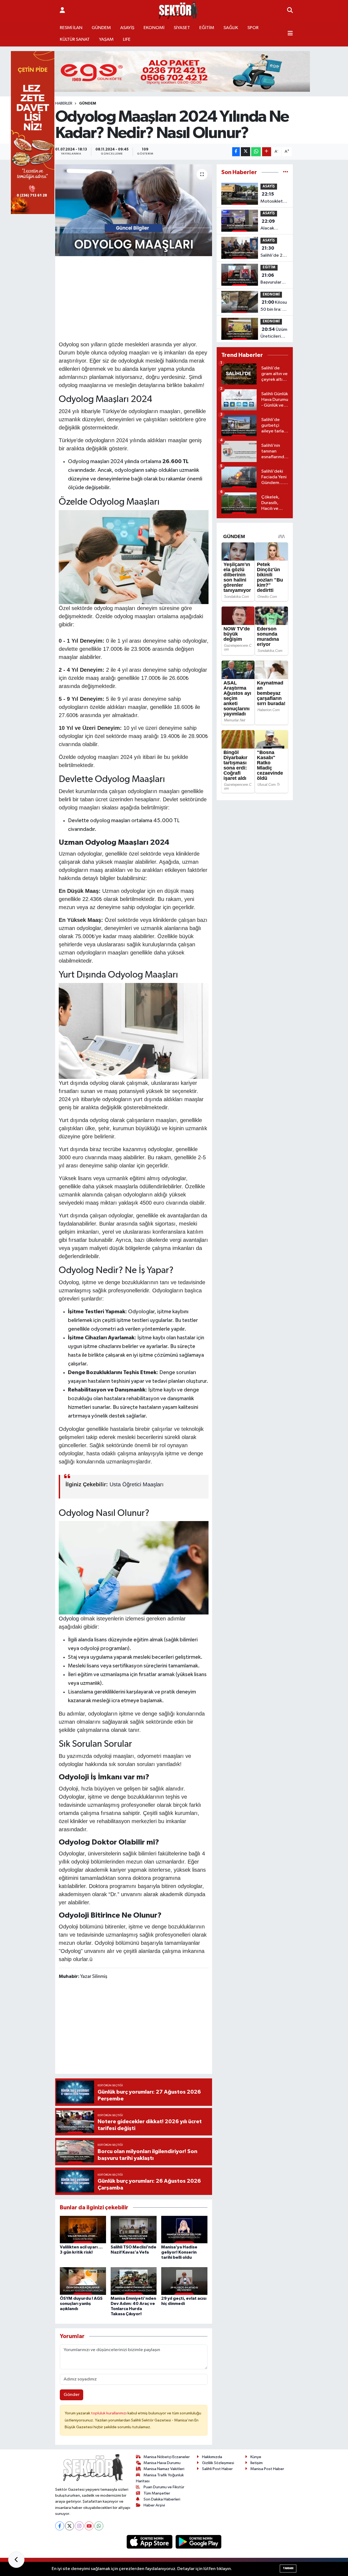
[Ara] (290, 11)
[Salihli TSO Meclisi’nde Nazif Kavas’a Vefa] (134, 2229)
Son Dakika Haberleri (162, 2499)
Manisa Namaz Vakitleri (164, 2469)
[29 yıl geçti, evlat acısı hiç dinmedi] (184, 2281)
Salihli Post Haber (217, 2469)
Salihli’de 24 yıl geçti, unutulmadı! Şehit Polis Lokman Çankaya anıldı (273, 252)
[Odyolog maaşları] (134, 557)
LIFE (127, 40)
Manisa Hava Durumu (162, 2463)
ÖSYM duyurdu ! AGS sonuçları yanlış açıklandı (81, 2304)
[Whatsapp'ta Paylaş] (256, 152)
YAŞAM (106, 40)
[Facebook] (60, 2526)
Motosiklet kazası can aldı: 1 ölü (272, 198)
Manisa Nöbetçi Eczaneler (167, 2457)
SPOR (253, 28)
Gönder (72, 2395)
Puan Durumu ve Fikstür (164, 2487)
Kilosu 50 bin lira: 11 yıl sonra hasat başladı (274, 306)
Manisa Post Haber (267, 2469)
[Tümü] (286, 172)
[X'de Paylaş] (246, 152)
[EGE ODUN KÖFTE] (174, 71)
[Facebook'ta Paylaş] (236, 152)
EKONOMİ (154, 28)
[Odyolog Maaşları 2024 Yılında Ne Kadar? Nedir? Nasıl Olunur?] (134, 210)
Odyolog (70, 1619)
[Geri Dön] (16, 2560)
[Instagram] (79, 2526)
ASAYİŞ (127, 28)
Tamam (288, 2568)
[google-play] (199, 2542)
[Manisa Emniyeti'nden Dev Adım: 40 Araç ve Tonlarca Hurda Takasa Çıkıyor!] (134, 2281)
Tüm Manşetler (157, 2493)
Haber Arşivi (154, 2505)
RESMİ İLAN (71, 28)
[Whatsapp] (99, 2526)
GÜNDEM (101, 28)
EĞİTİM (207, 28)
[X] (69, 2526)
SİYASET (182, 28)
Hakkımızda (212, 2457)
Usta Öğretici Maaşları (137, 1484)
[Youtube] (89, 2526)
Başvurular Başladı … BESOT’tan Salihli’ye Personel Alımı (271, 279)
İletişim (257, 2463)
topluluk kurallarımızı (109, 2413)
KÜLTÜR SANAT (75, 40)
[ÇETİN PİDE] (33, 132)
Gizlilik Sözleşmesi (218, 2463)
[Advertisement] (158, 298)
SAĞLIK (231, 28)
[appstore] (150, 2542)
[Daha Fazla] (267, 152)
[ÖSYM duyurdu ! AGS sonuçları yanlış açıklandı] (83, 2281)
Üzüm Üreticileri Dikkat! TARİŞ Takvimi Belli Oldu (274, 334)
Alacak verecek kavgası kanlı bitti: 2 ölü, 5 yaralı (273, 225)
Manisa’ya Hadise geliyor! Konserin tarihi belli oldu (179, 2252)
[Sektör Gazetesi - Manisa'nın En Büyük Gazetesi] (178, 10)
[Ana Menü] (290, 34)
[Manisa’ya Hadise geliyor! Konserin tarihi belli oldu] (184, 2229)
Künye (256, 2457)
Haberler (64, 103)
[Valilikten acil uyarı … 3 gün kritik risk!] (83, 2229)
